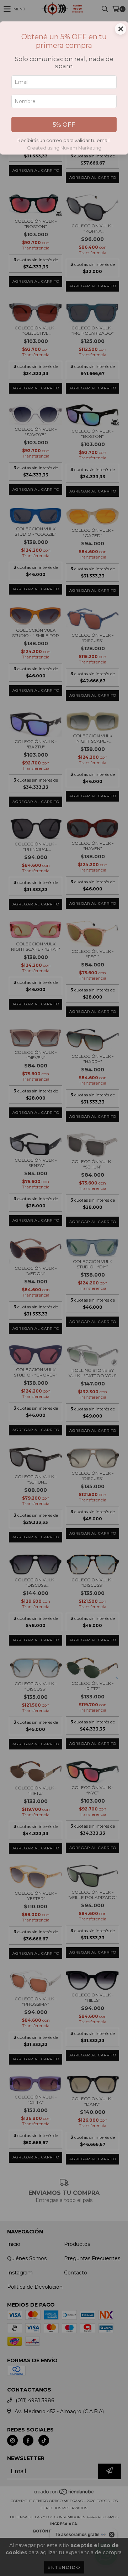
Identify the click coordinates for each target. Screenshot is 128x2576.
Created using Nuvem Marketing (64, 148)
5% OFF (64, 125)
